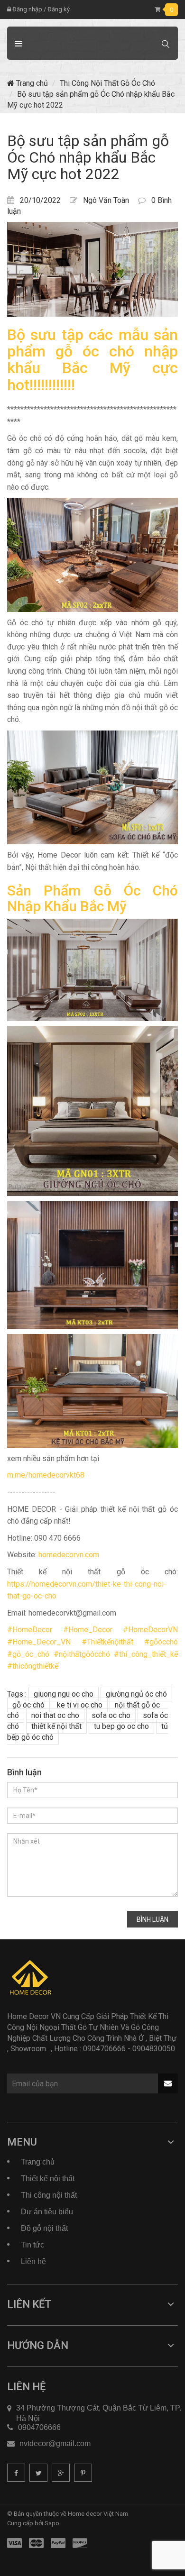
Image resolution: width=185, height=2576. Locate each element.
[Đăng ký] (168, 2083)
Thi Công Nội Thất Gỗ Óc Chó (107, 83)
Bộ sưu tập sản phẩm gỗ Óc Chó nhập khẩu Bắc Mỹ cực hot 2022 (88, 157)
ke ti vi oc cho (80, 1705)
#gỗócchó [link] (161, 1642)
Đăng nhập (27, 9)
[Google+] (61, 2473)
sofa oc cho (111, 1715)
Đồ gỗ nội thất (44, 2228)
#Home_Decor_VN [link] (39, 1642)
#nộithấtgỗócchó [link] (82, 1654)
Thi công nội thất (49, 2195)
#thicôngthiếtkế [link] (33, 1666)
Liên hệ (33, 2261)
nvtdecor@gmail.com (55, 2444)
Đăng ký (59, 9)
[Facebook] (16, 2473)
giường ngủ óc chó (136, 1694)
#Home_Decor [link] (88, 1630)
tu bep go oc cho (121, 1726)
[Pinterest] (83, 2473)
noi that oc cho (55, 1715)
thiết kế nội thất (56, 1726)
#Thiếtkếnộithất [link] (107, 1642)
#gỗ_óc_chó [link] (28, 1654)
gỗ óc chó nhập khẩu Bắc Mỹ (92, 360)
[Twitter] (38, 2473)
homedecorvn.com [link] (69, 1555)
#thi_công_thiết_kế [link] (146, 1654)
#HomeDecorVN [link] (150, 1630)
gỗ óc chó (28, 1705)
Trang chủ (31, 83)
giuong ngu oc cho (64, 1694)
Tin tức (32, 2245)
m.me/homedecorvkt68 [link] (46, 1475)
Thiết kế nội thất (48, 2179)
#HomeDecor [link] (30, 1630)
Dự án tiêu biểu (47, 2212)
